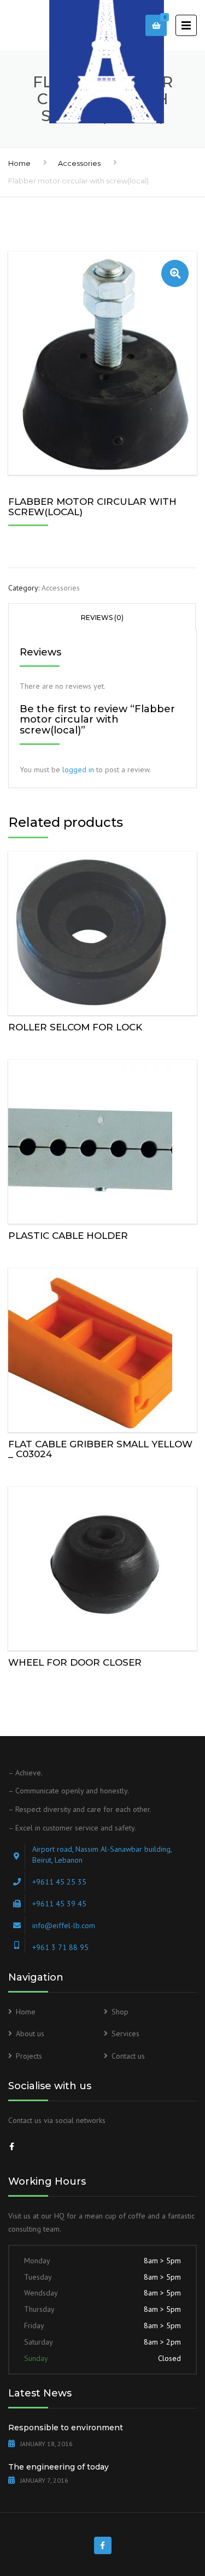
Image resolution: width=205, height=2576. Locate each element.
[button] (175, 273)
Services (125, 2034)
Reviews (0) (102, 618)
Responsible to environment (66, 2428)
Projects (29, 2056)
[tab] (102, 617)
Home (19, 163)
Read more (103, 931)
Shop (120, 2012)
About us (30, 2034)
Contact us (128, 2056)
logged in (78, 770)
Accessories (79, 163)
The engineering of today (58, 2467)
